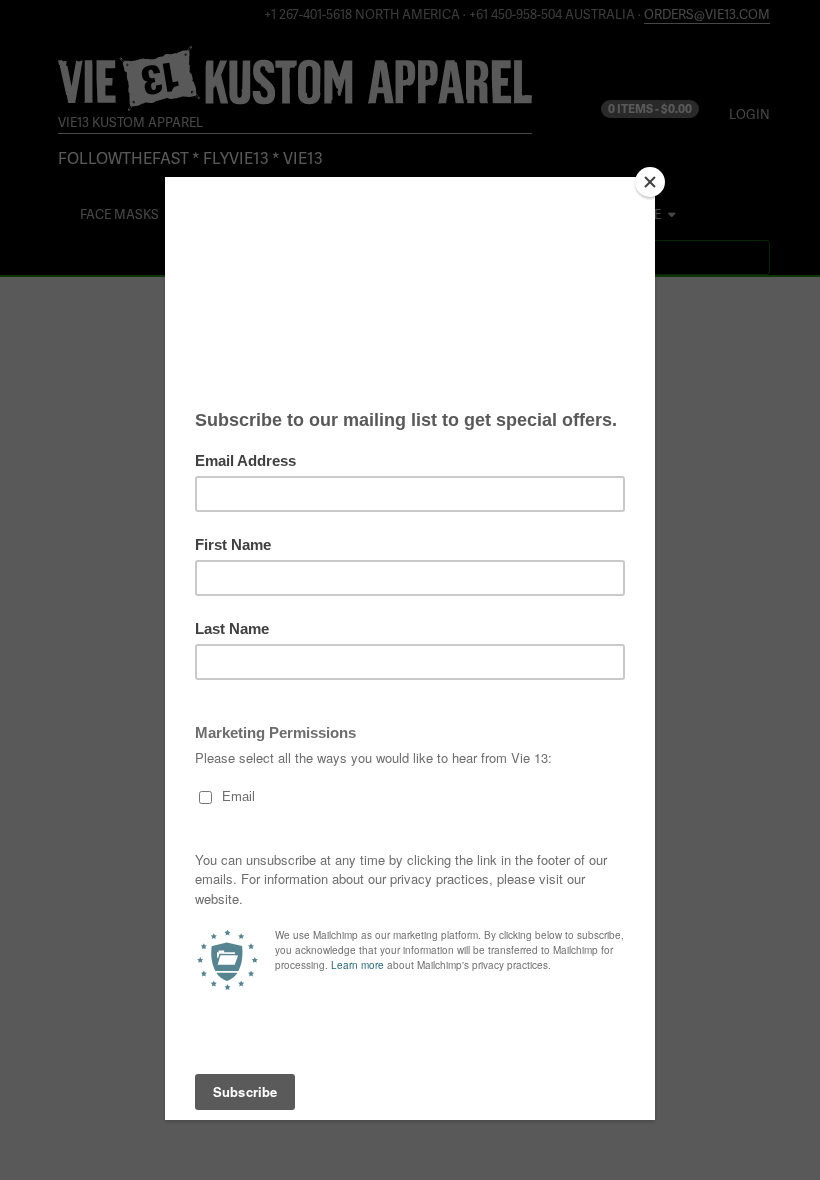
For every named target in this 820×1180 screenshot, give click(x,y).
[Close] (650, 182)
